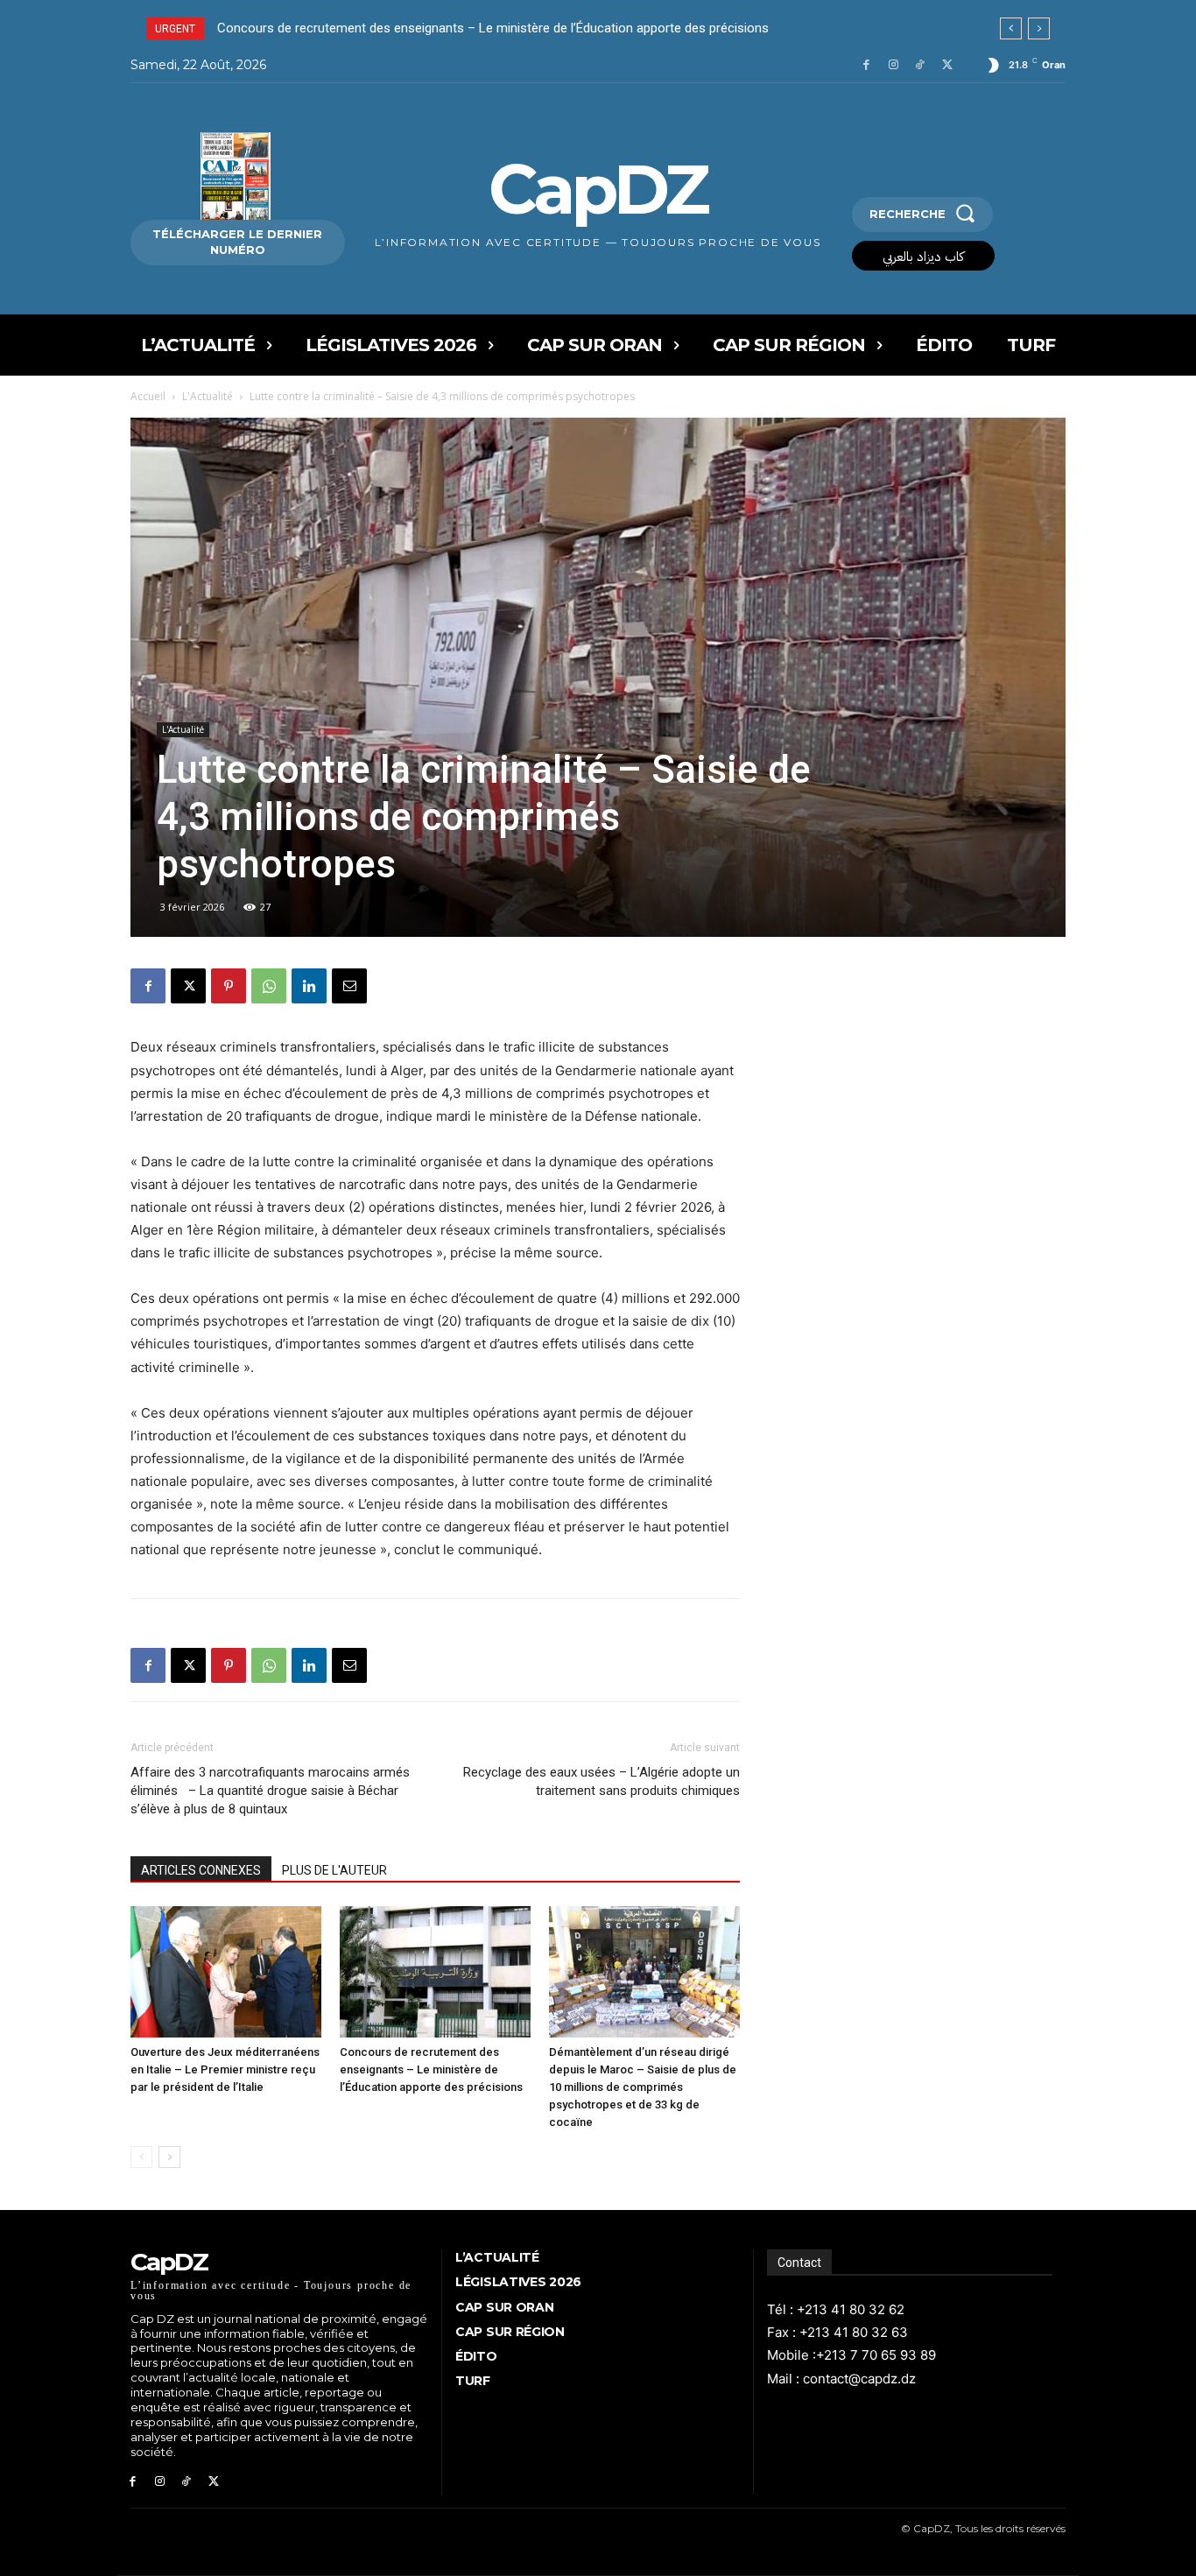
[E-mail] (349, 986)
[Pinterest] (229, 986)
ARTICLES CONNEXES (201, 1870)
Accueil (148, 396)
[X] (947, 65)
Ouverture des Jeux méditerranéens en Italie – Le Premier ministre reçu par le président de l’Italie (225, 2069)
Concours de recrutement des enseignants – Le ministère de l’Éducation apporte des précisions (431, 2069)
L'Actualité (208, 396)
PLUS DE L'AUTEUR (334, 1870)
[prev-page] (141, 2157)
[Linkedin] (309, 986)
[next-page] (169, 2157)
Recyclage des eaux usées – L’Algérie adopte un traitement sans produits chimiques (602, 1781)
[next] (1039, 28)
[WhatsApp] (269, 986)
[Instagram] (893, 65)
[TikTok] (920, 65)
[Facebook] (866, 65)
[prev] (1011, 28)
